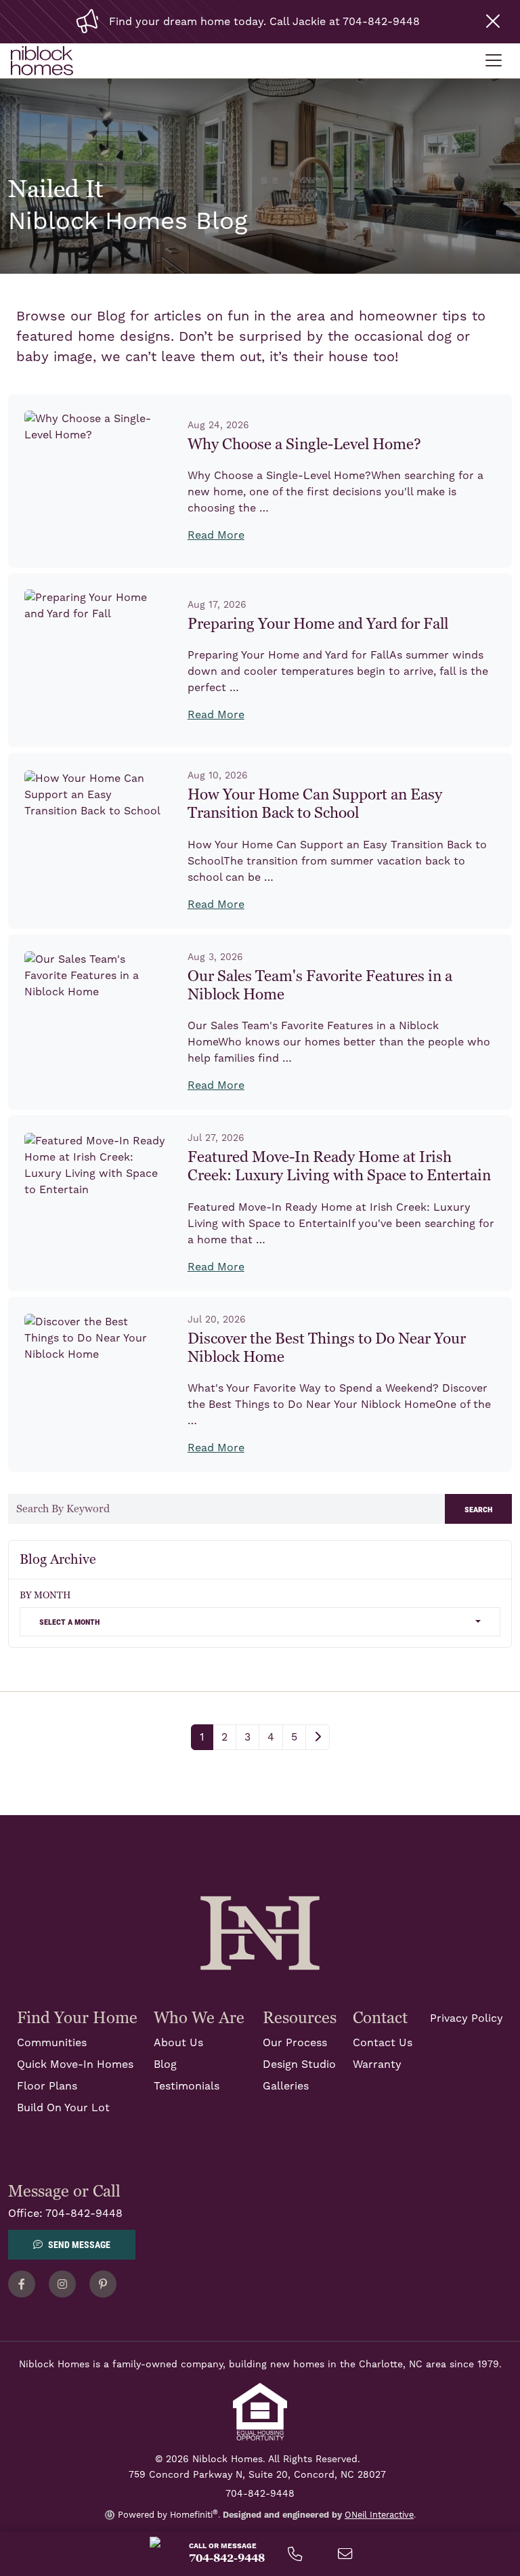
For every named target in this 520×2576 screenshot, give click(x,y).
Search (478, 1509)
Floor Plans (47, 2086)
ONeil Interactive (379, 2515)
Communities (52, 2043)
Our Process (295, 2043)
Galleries (286, 2086)
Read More (216, 535)
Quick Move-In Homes (75, 2064)
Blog (165, 2064)
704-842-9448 (84, 2214)
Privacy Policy (467, 2018)
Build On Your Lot (63, 2108)
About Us (178, 2043)
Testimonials (187, 2086)
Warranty (377, 2064)
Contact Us (383, 2043)
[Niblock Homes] (260, 1932)
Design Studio (299, 2064)
